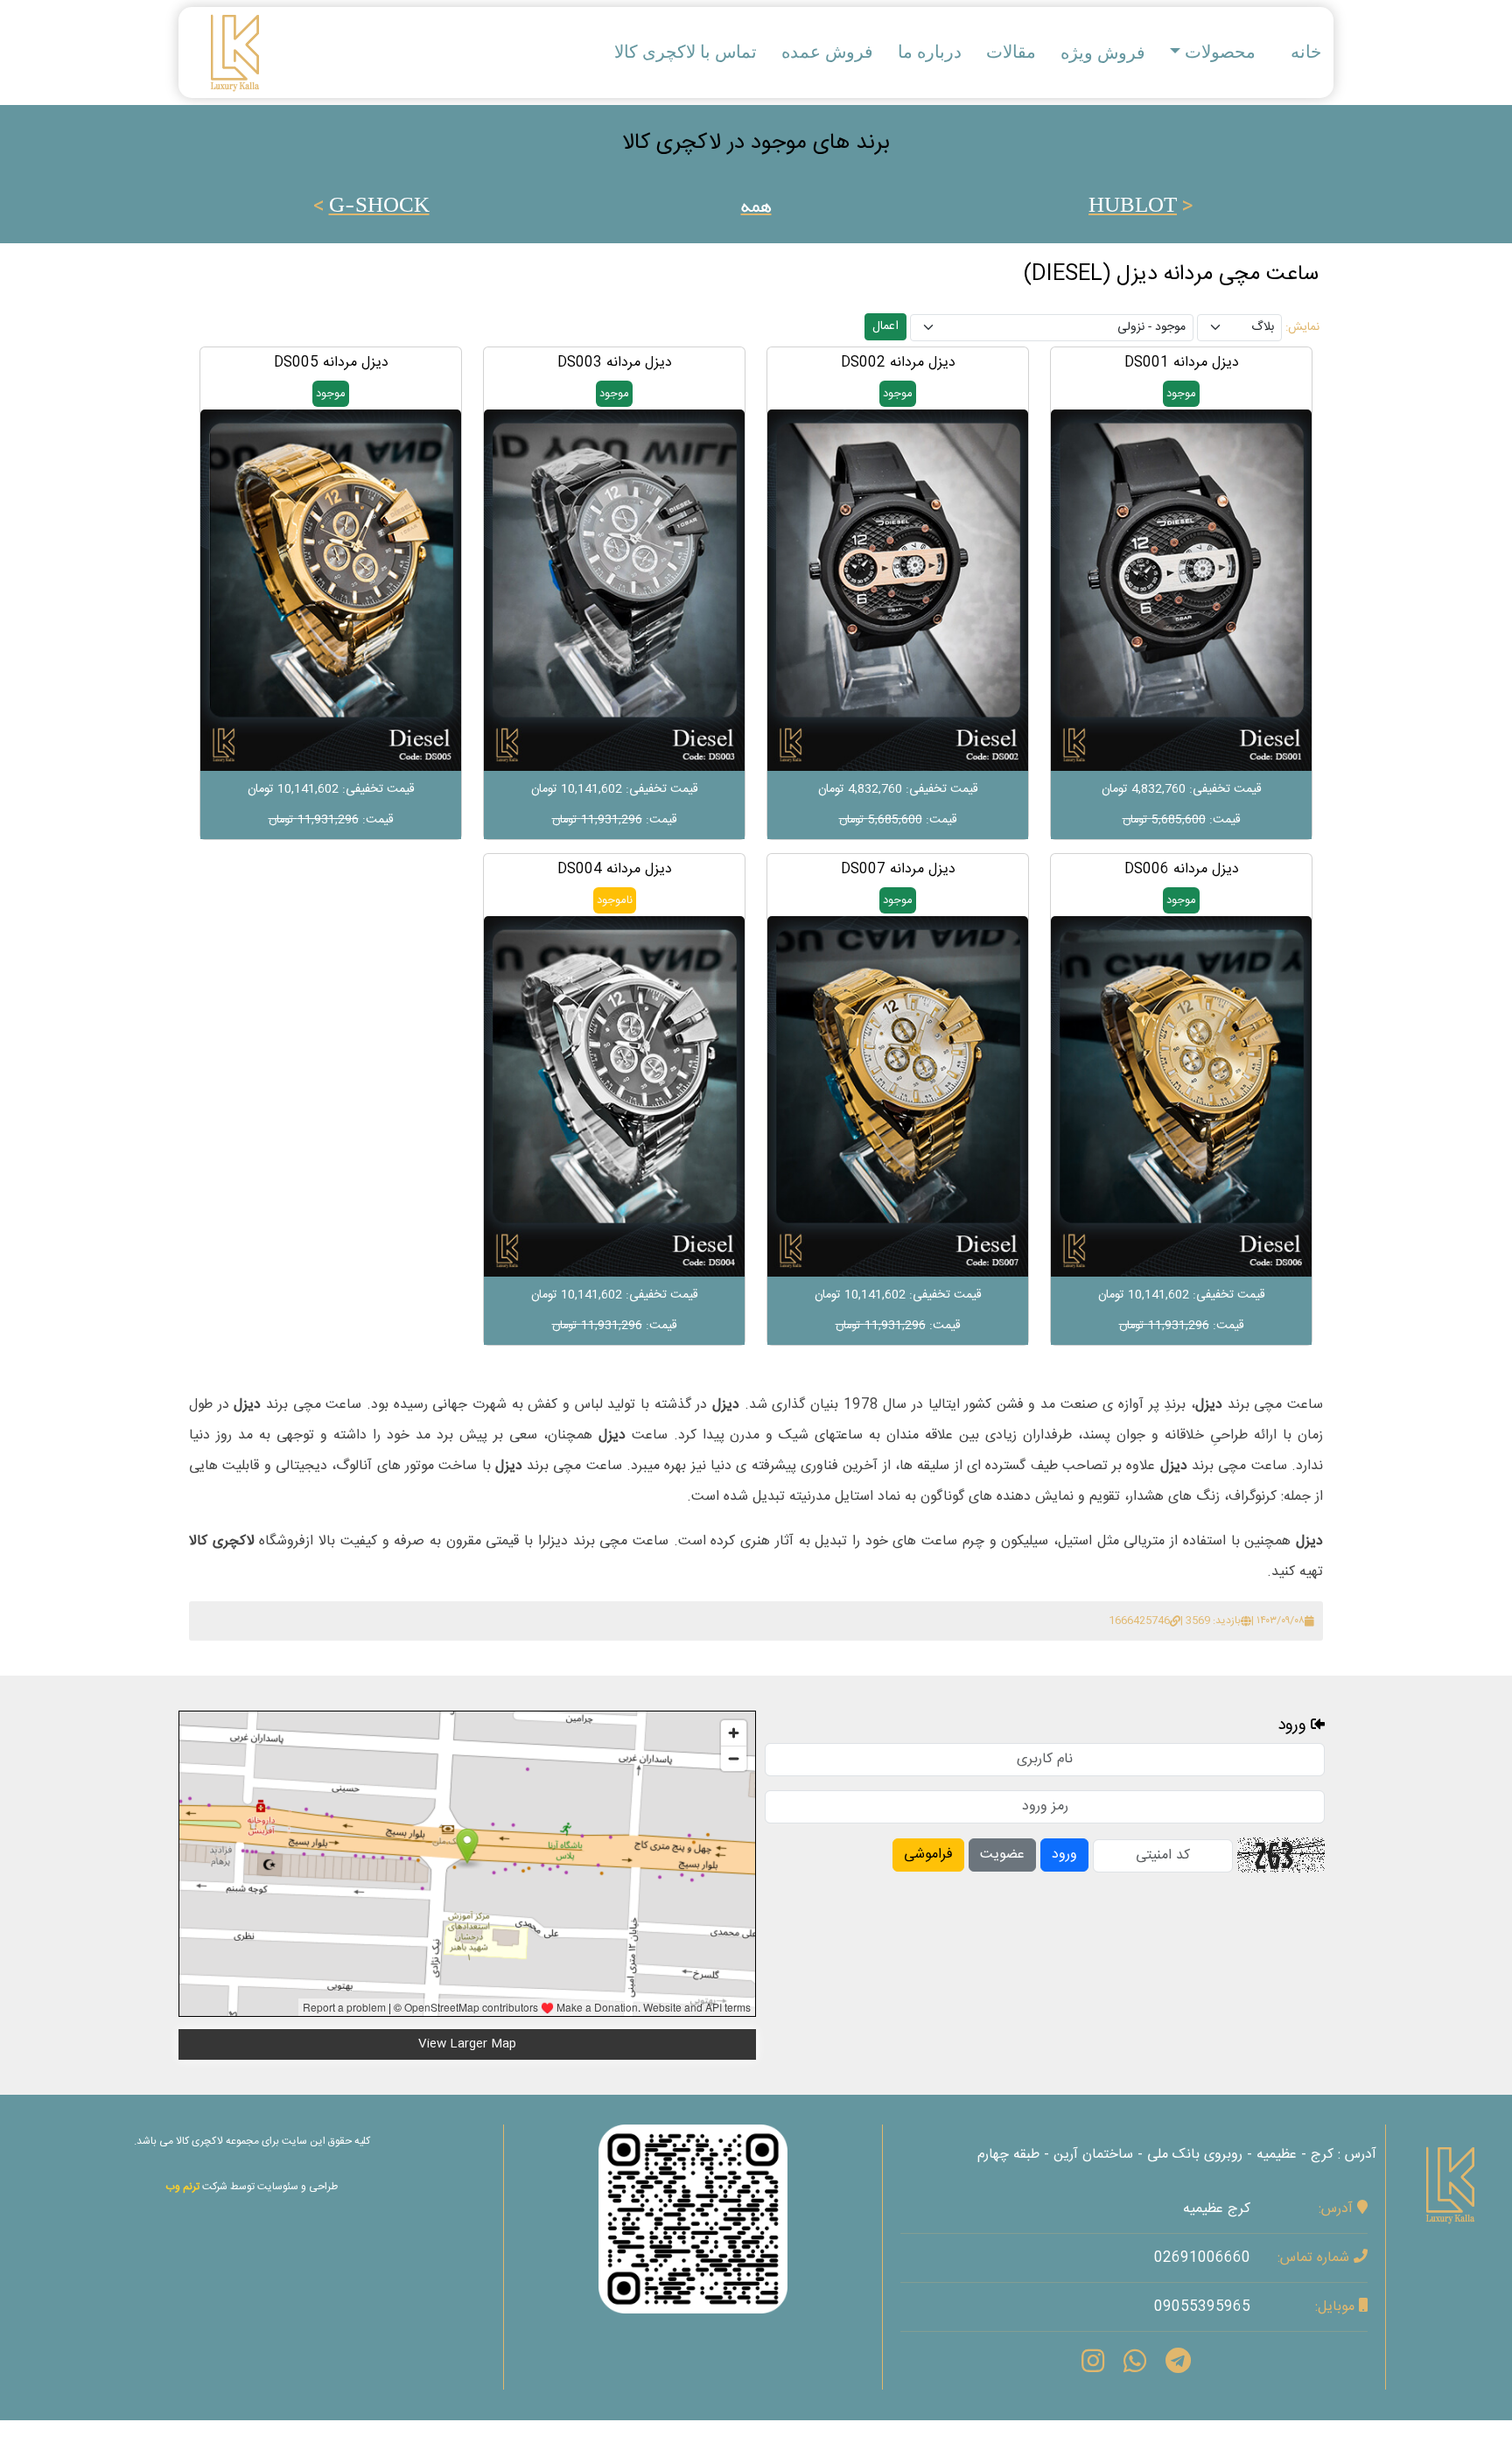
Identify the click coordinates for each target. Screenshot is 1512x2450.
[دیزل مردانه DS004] (614, 1097)
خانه (1306, 52)
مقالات (1011, 52)
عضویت (1002, 1855)
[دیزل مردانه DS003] (614, 590)
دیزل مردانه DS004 (615, 869)
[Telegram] (1178, 2365)
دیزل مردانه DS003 (615, 363)
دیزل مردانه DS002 (898, 363)
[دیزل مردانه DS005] (331, 590)
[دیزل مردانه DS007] (898, 1097)
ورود (1064, 1855)
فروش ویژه (1103, 52)
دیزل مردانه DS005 (331, 363)
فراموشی (928, 1855)
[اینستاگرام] (693, 2219)
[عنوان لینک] (1449, 2175)
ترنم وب (182, 2187)
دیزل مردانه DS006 (1182, 869)
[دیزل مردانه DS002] (898, 590)
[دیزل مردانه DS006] (1181, 1097)
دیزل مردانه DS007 (898, 869)
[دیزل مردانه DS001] (1181, 590)
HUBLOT (1133, 207)
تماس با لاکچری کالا (686, 52)
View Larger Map (467, 2044)
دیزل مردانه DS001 (1182, 363)
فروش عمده (827, 52)
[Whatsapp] (1135, 2365)
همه (756, 207)
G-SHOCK (379, 207)
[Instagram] (1093, 2365)
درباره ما (930, 52)
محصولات (1220, 52)
